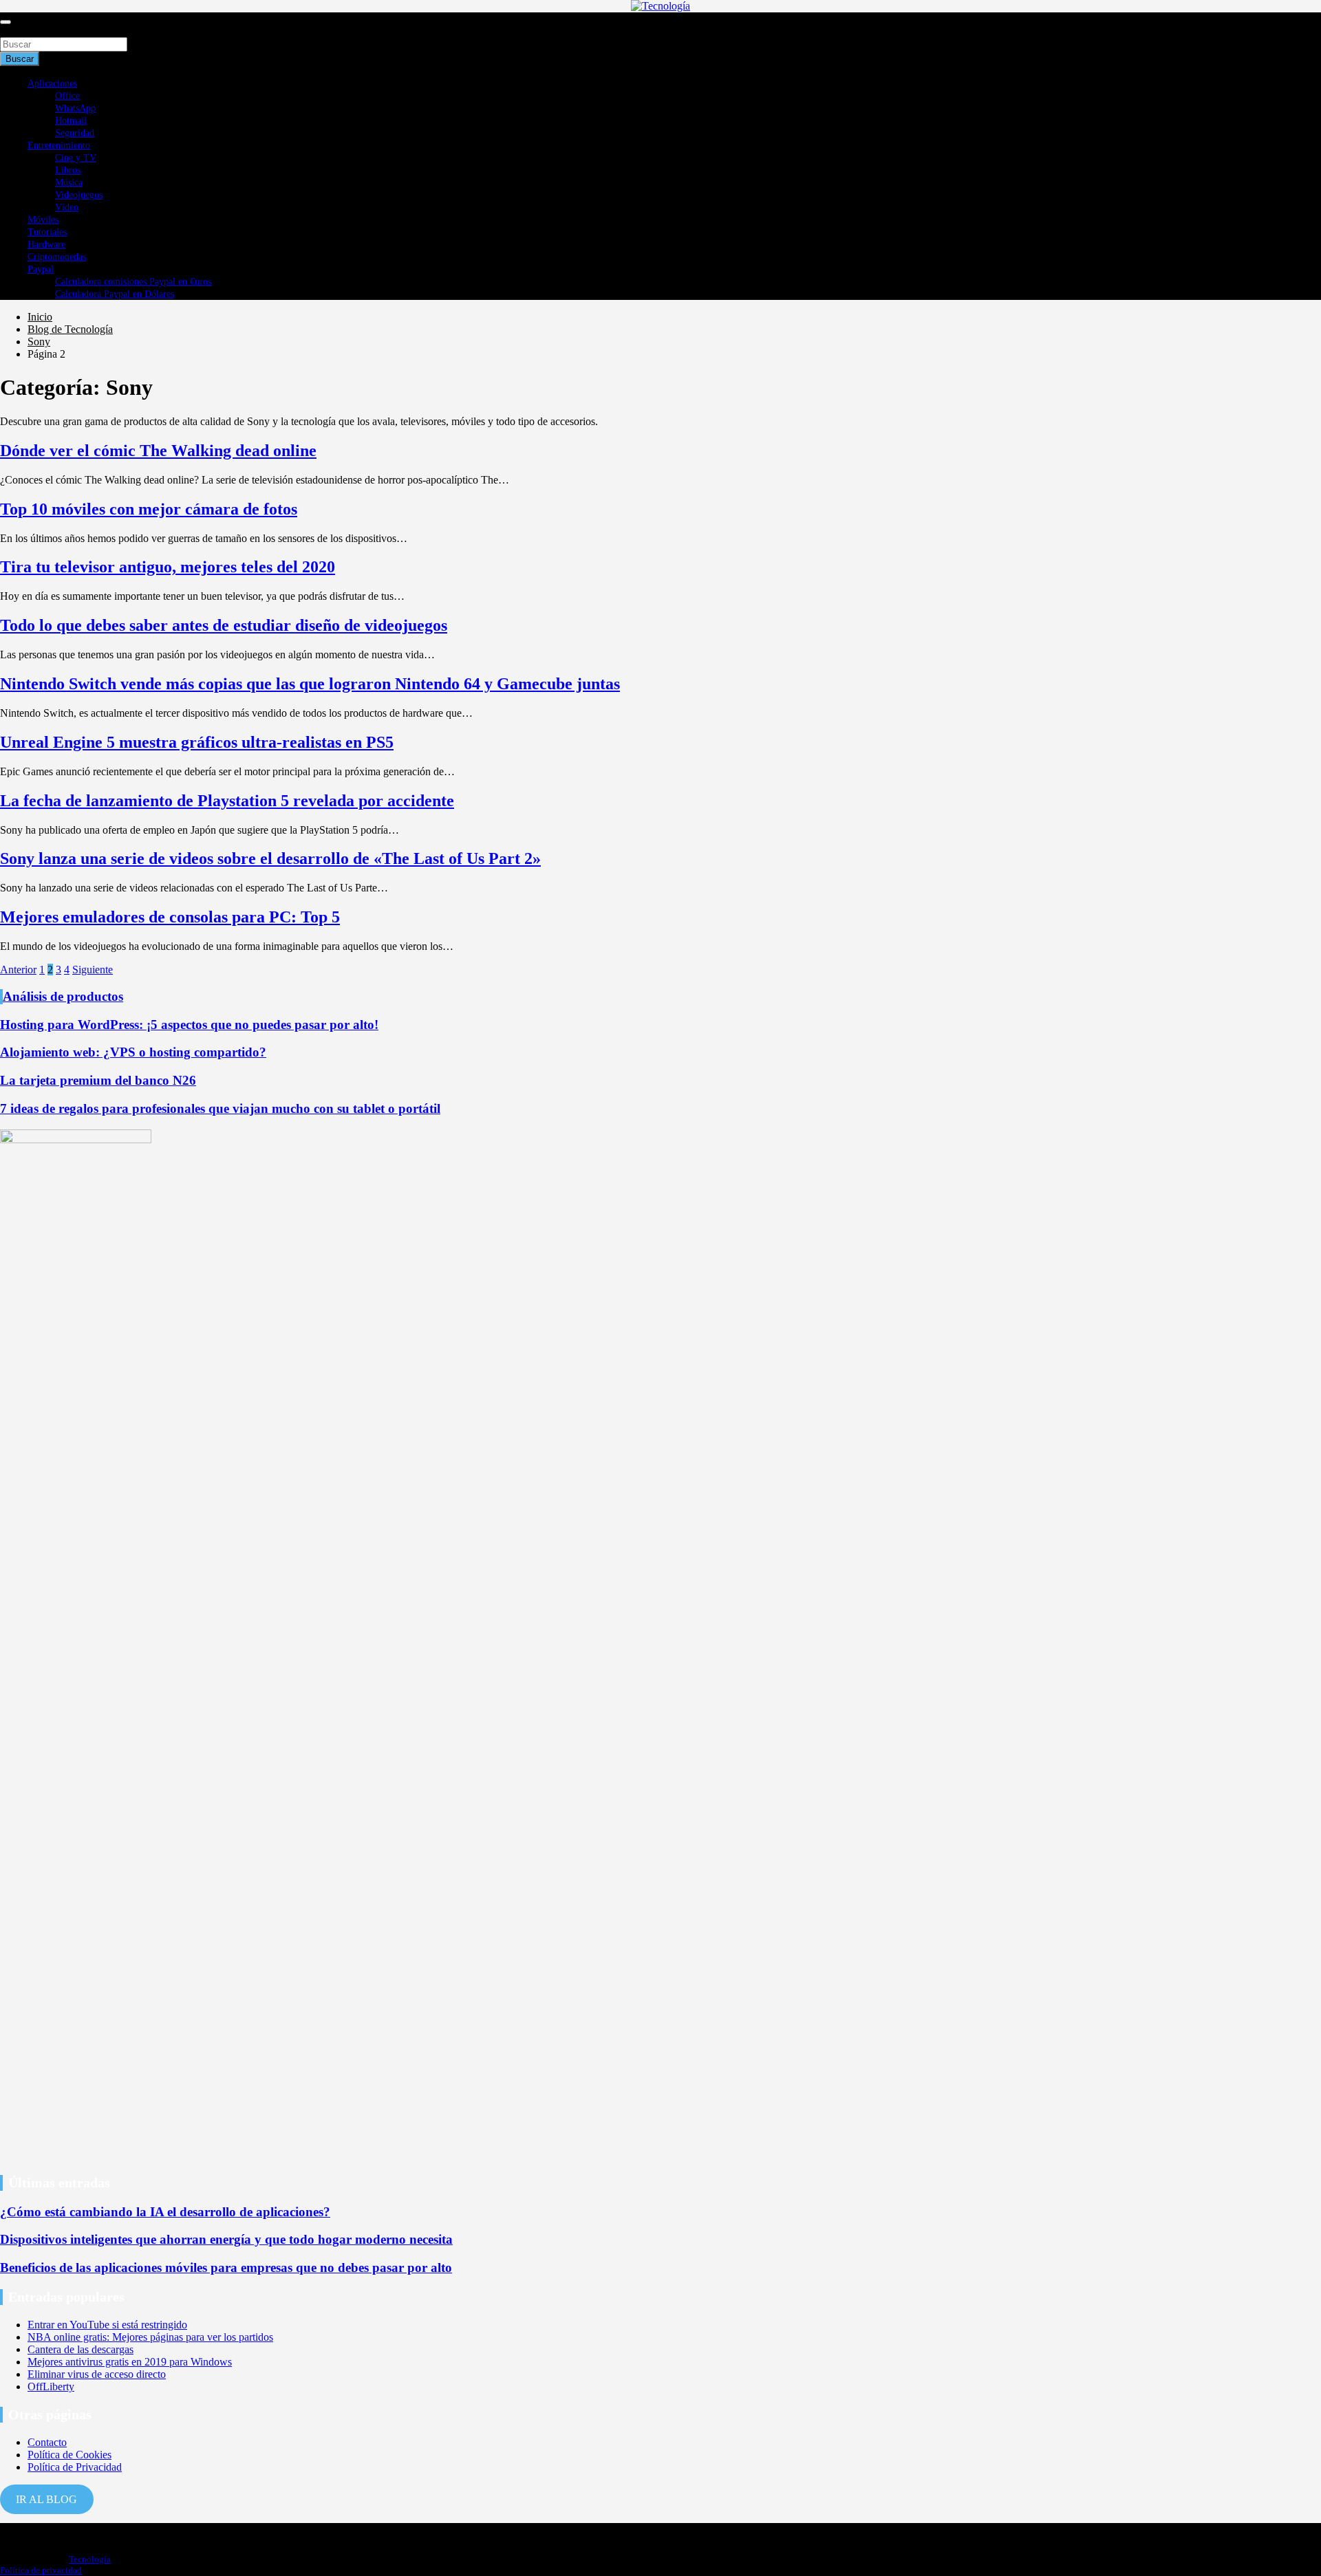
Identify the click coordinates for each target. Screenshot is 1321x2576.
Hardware (46, 245)
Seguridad (75, 133)
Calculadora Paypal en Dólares (115, 294)
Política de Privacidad (75, 2467)
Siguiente (93, 970)
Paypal (41, 269)
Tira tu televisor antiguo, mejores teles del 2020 (168, 567)
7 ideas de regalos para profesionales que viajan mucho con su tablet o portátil (220, 1108)
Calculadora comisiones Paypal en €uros (133, 282)
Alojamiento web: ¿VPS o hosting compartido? (133, 1052)
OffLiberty (51, 2386)
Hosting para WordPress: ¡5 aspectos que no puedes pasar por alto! (189, 1025)
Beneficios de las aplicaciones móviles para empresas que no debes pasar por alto (226, 2267)
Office (67, 96)
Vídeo (67, 207)
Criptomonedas (57, 257)
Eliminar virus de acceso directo (97, 2374)
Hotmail (71, 121)
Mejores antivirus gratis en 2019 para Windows (130, 2362)
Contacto (47, 2442)
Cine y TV (76, 158)
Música (69, 183)
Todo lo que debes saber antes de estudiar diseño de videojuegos (224, 625)
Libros (68, 170)
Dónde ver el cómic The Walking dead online (158, 451)
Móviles (43, 220)
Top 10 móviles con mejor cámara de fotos (149, 509)
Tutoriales (47, 232)
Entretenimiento (59, 145)
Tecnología (90, 2559)
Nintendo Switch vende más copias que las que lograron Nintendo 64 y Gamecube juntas (310, 684)
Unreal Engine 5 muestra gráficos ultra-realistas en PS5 (197, 742)
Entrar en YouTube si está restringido (107, 2325)
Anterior (18, 970)
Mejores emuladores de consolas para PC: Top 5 (170, 917)
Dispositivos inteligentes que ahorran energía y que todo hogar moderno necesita (226, 2239)
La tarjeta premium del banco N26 (98, 1080)
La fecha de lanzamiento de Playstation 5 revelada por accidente (227, 801)
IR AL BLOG (46, 2499)
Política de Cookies (69, 2455)
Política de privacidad (41, 2570)
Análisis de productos (63, 996)
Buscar (15, 31)
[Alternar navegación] (6, 22)
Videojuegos (79, 195)
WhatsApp (75, 108)
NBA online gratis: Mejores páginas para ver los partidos (150, 2337)
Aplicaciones (52, 84)
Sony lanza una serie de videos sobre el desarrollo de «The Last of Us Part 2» (270, 858)
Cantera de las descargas (80, 2349)
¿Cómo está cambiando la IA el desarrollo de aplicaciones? (165, 2212)
